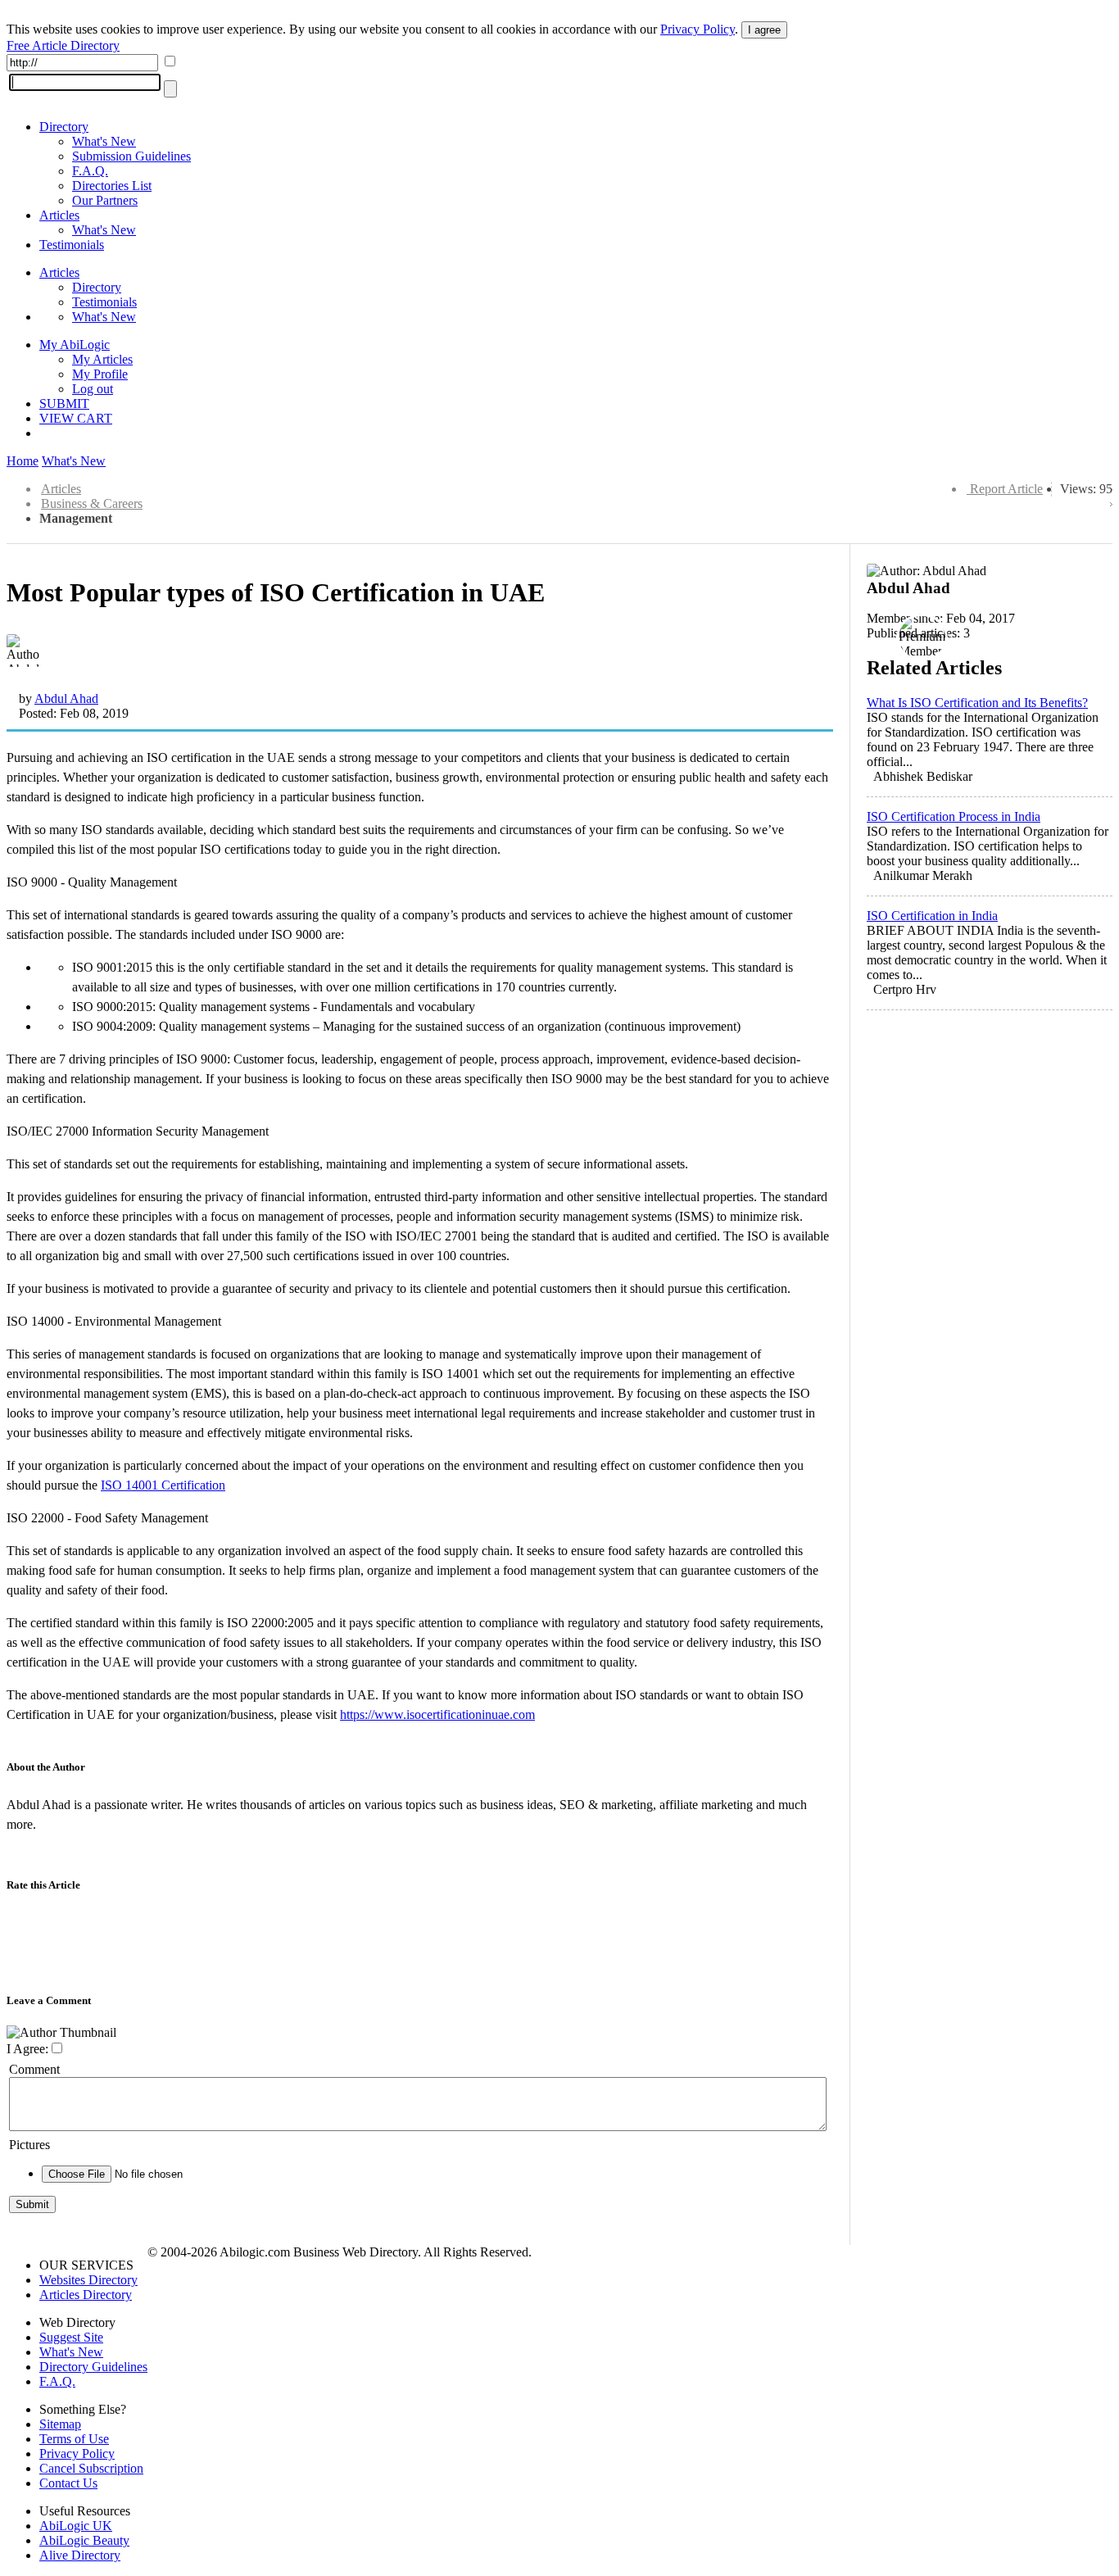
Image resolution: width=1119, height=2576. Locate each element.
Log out (93, 389)
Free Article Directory (63, 45)
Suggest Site (71, 2337)
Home (23, 461)
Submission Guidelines (131, 156)
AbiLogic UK (76, 2526)
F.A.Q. (90, 171)
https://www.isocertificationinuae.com (437, 1714)
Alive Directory (80, 2555)
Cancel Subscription (91, 2468)
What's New (104, 141)
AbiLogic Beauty (84, 2540)
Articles (59, 215)
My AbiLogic (75, 345)
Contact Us (68, 2483)
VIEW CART (76, 418)
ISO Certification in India (932, 916)
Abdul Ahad (66, 698)
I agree (764, 30)
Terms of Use (74, 2439)
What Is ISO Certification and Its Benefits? (977, 703)
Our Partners (105, 200)
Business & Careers (92, 503)
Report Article (1006, 489)
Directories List (112, 186)
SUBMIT (64, 404)
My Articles (102, 359)
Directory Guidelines (93, 2367)
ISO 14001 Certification (163, 1485)
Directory (64, 127)
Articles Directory (86, 2295)
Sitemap (60, 2424)
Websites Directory (88, 2280)
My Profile (100, 374)
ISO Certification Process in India (954, 816)
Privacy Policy (698, 29)
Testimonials (72, 245)
